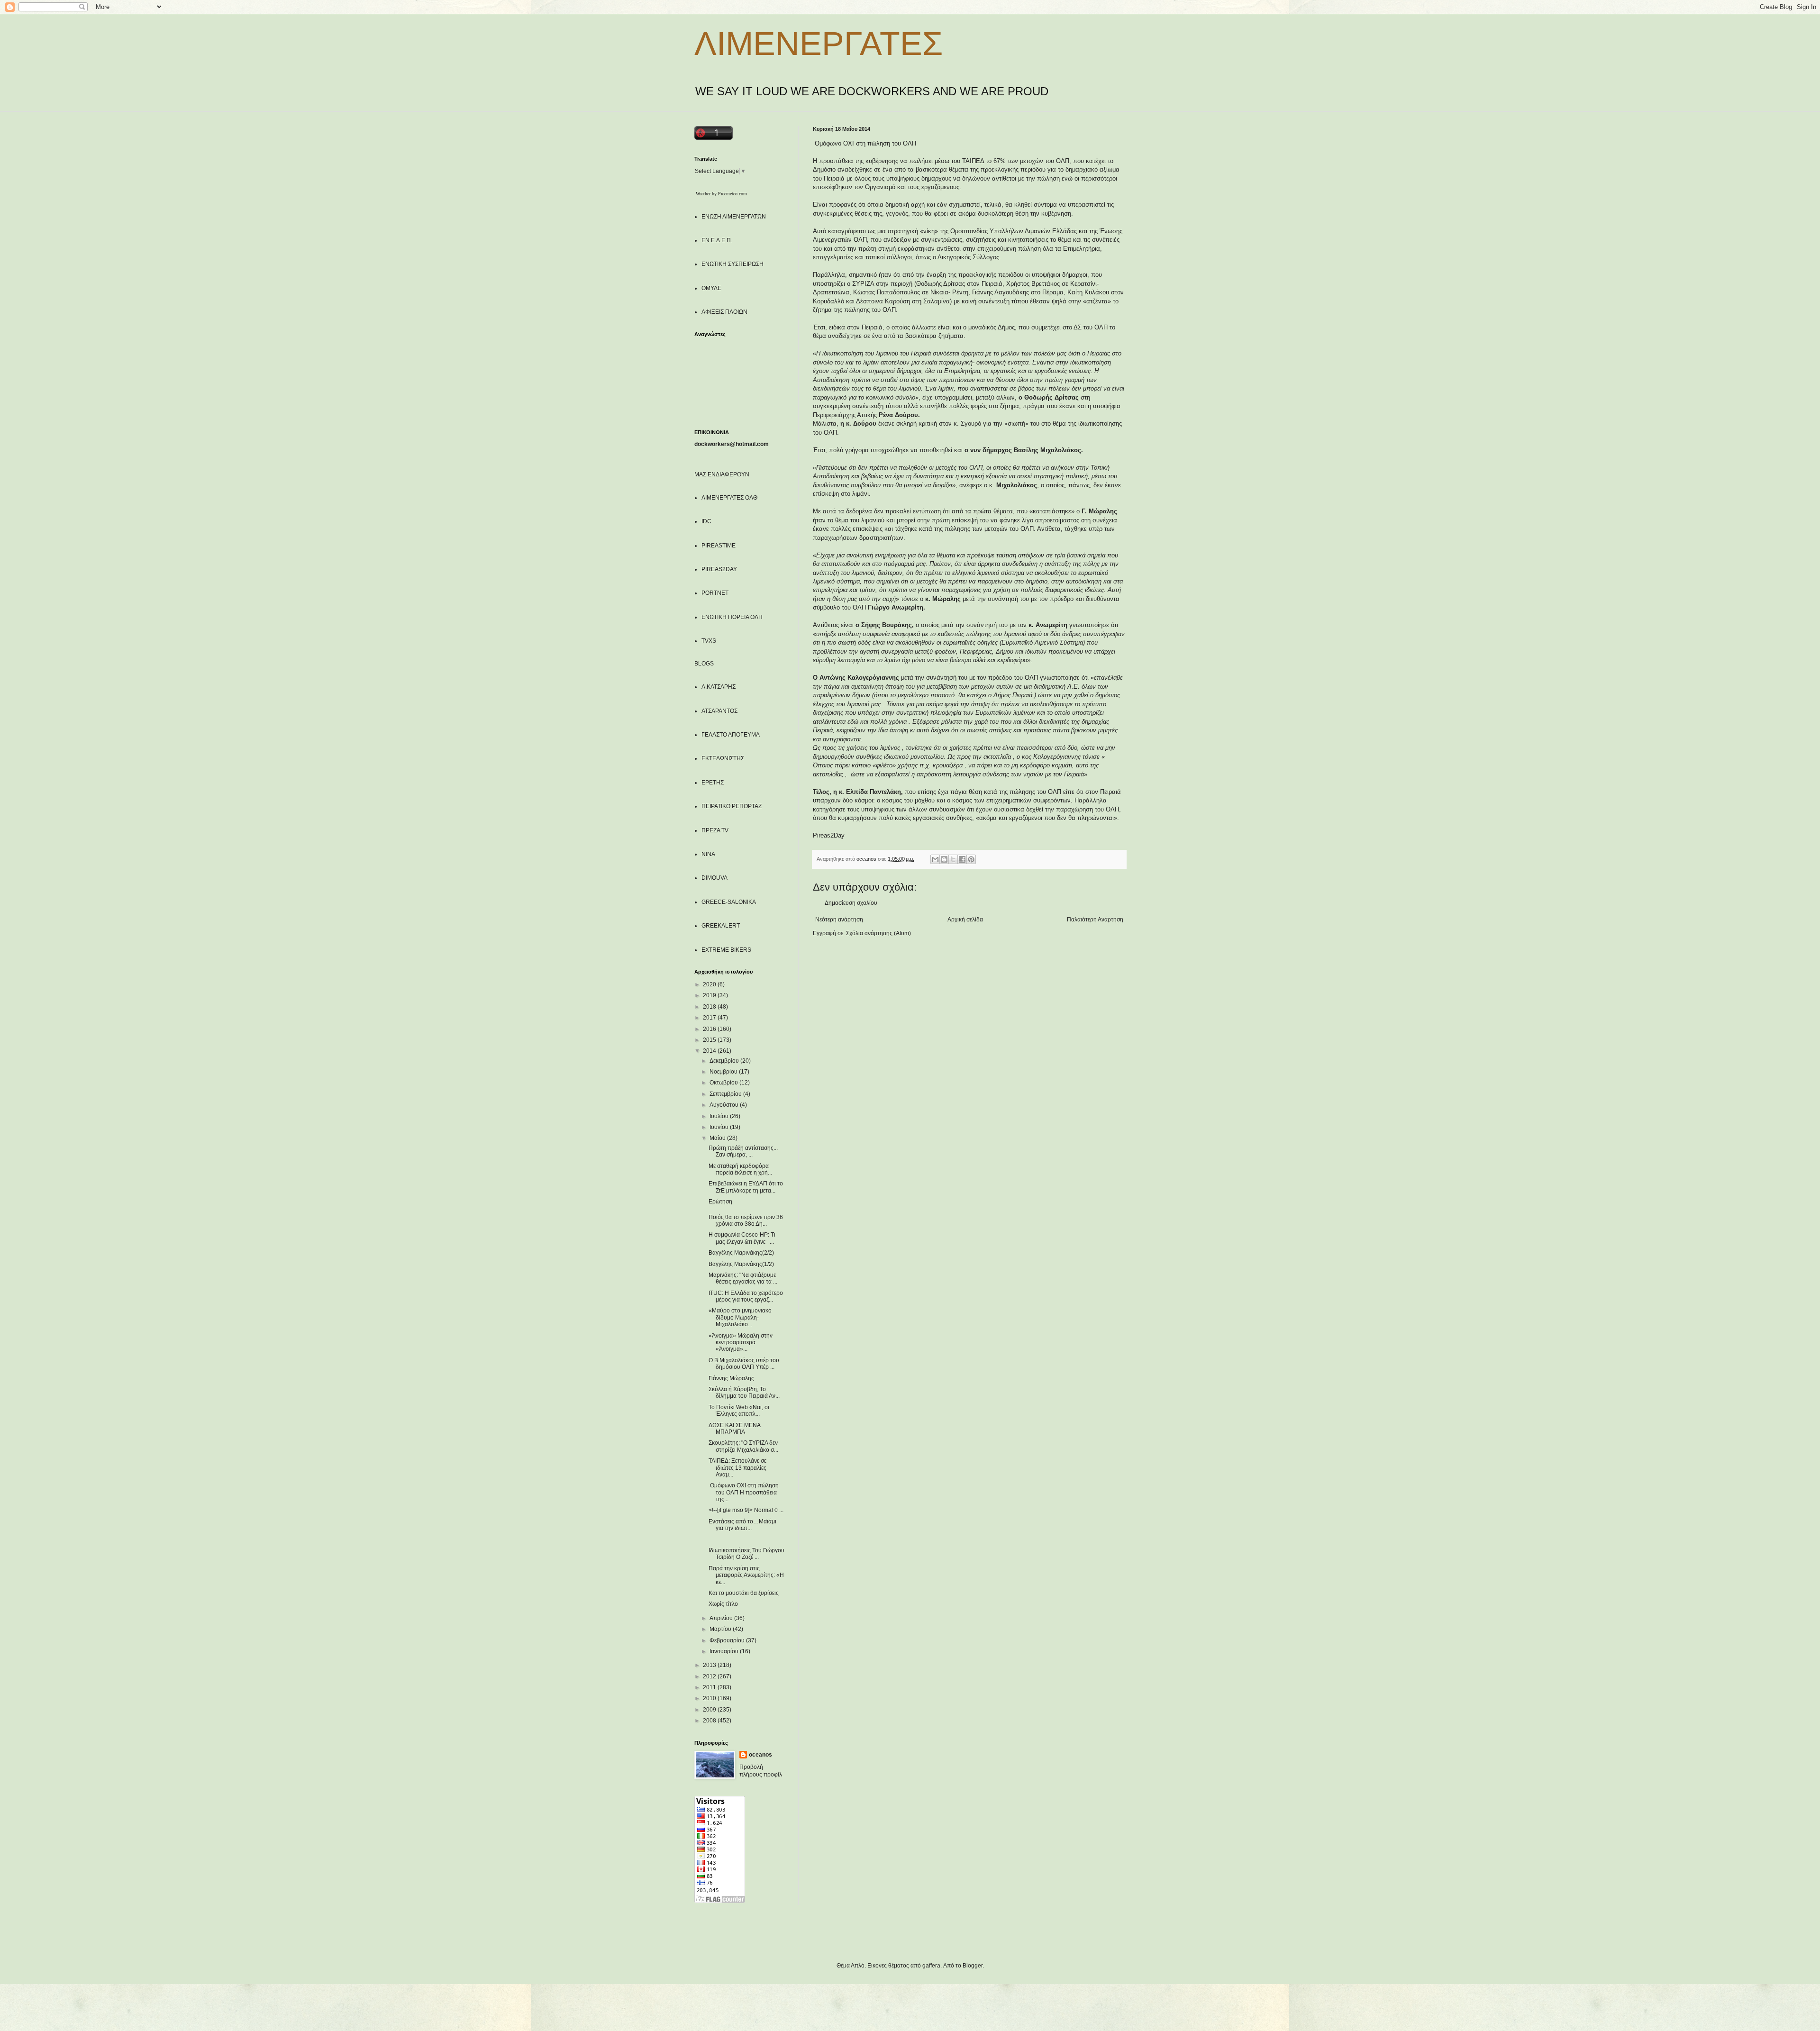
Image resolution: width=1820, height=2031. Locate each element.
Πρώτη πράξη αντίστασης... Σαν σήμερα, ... (743, 1151)
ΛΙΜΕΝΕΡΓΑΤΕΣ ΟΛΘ (729, 498)
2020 (710, 984)
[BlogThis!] (944, 859)
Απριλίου (722, 1618)
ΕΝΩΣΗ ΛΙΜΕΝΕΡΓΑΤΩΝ (734, 217)
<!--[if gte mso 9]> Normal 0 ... (746, 1510)
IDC (706, 521)
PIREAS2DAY (719, 569)
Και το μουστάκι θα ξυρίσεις (744, 1593)
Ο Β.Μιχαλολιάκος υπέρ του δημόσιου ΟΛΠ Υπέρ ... (744, 1364)
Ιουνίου (720, 1127)
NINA (708, 854)
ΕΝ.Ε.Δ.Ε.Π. (717, 240)
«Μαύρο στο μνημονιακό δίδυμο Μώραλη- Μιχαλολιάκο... (740, 1317)
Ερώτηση (720, 1202)
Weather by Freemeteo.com (721, 194)
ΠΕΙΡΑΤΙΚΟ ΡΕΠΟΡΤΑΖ (732, 806)
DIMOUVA (714, 878)
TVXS (709, 641)
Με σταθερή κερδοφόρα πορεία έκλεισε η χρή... (740, 1169)
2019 (710, 995)
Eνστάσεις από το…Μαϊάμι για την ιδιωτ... (742, 1525)
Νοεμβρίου (724, 1072)
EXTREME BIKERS (726, 950)
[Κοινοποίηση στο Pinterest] (971, 859)
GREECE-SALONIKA (729, 902)
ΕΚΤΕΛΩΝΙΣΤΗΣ (723, 758)
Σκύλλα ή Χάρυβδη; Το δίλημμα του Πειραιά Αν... (744, 1393)
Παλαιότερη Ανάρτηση (1095, 920)
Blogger (973, 1966)
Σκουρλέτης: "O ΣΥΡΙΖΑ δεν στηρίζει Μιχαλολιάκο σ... (743, 1446)
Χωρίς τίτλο (723, 1604)
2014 (710, 1051)
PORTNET (715, 593)
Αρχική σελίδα (965, 920)
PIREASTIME (719, 546)
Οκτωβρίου (724, 1083)
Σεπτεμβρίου (726, 1094)
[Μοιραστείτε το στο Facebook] (962, 859)
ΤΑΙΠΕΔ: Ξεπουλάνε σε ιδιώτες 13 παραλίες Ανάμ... (737, 1468)
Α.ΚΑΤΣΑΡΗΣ (719, 687)
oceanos (760, 1755)
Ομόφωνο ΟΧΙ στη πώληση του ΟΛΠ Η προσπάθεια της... (744, 1492)
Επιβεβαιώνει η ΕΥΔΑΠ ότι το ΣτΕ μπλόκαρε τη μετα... (746, 1187)
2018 (710, 1007)
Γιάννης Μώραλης (731, 1378)
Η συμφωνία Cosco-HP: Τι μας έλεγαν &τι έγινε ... (742, 1238)
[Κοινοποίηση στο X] (953, 859)
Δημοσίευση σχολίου (851, 903)
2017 (710, 1018)
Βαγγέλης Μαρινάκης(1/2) (741, 1264)
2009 (710, 1710)
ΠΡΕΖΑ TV (715, 830)
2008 (710, 1721)
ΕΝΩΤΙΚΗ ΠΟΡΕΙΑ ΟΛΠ (732, 617)
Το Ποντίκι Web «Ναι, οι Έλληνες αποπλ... (739, 1411)
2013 (710, 1665)
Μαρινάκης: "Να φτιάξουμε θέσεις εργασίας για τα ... (743, 1278)
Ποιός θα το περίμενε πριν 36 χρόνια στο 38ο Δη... (746, 1220)
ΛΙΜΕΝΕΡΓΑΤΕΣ (819, 44)
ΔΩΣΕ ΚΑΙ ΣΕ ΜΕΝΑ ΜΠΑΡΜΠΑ (734, 1429)
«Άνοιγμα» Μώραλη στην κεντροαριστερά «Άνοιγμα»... (741, 1343)
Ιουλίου (720, 1116)
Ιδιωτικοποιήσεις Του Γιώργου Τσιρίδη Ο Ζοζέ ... (746, 1554)
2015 (710, 1040)
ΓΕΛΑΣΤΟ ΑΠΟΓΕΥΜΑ (731, 735)
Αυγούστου (725, 1105)
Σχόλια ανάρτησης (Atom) (878, 933)
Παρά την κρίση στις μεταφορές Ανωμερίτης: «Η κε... (746, 1575)
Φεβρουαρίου (728, 1640)
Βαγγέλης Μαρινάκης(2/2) (741, 1253)
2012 (710, 1676)
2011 (710, 1687)
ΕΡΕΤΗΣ (713, 783)
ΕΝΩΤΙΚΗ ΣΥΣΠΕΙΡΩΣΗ (733, 264)
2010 (710, 1698)
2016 (710, 1029)
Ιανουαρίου (725, 1651)
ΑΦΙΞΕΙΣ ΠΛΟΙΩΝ (724, 312)
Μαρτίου (721, 1629)
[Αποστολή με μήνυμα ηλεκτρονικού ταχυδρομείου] (935, 859)
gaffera (931, 1966)
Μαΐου (718, 1138)
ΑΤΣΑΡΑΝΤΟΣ (719, 711)
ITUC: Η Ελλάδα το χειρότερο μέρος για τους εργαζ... (746, 1296)
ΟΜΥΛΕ (711, 288)
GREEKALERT (721, 926)
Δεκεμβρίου (725, 1061)
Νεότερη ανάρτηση (839, 920)
